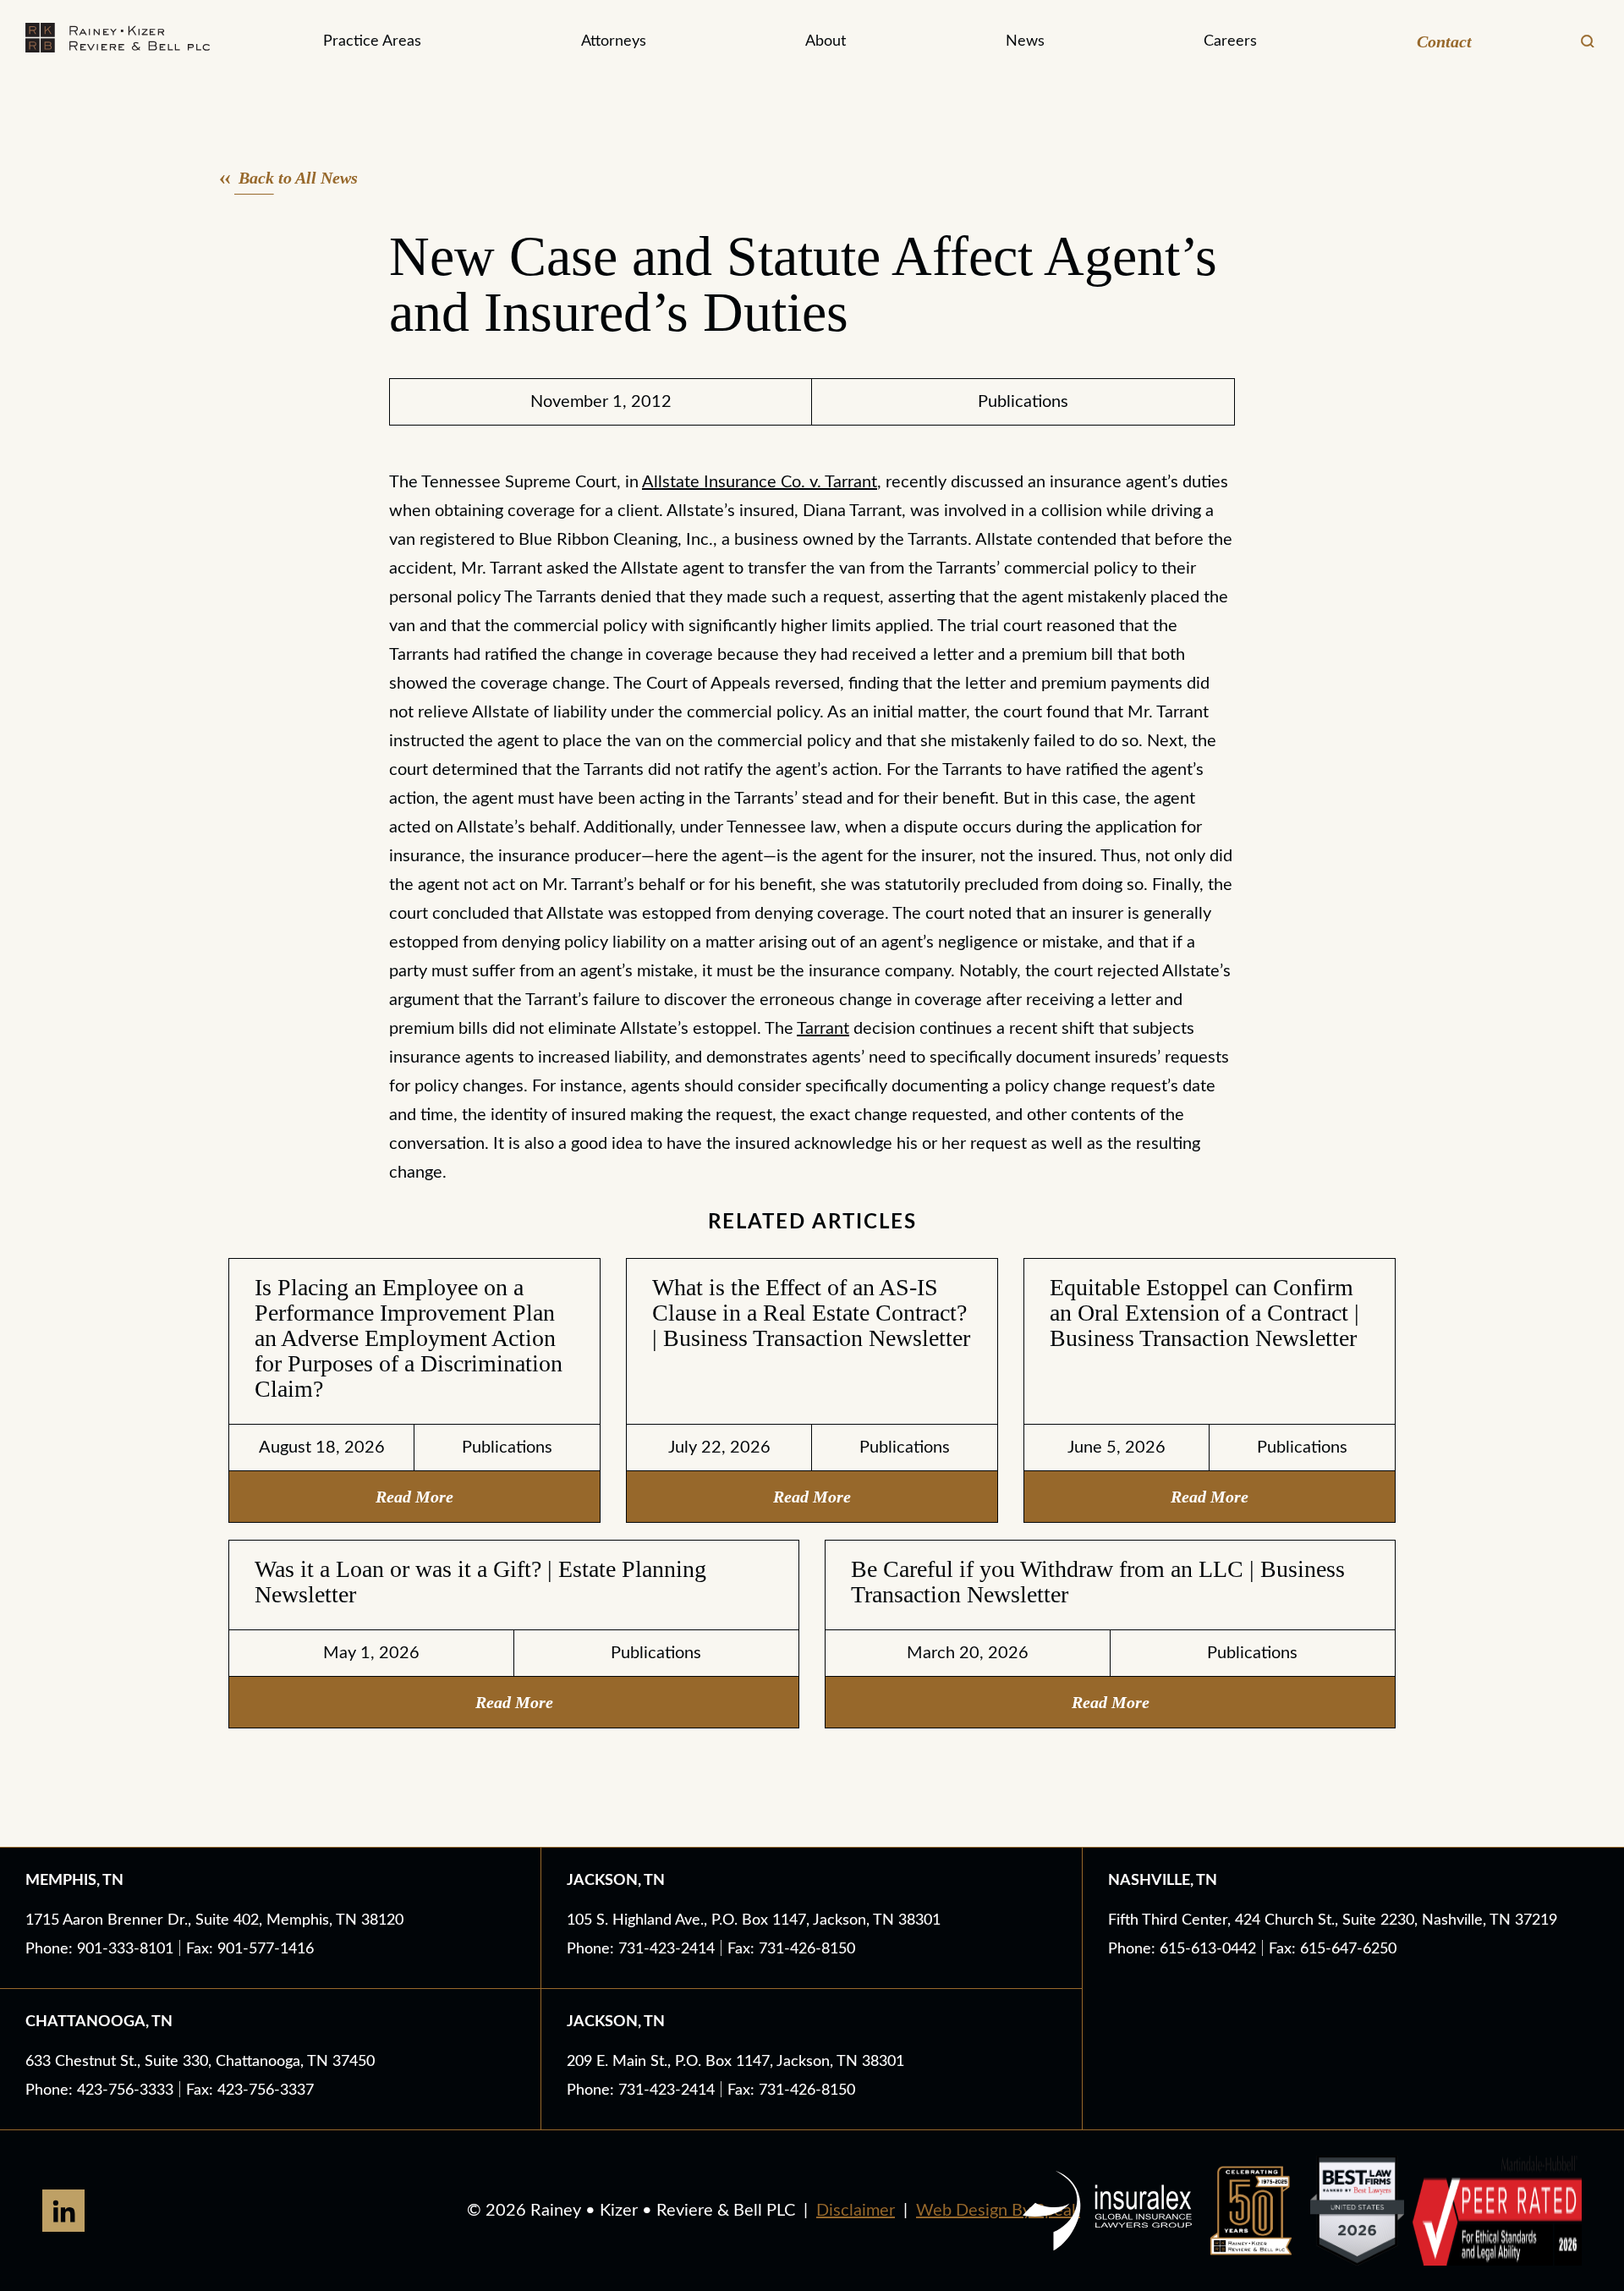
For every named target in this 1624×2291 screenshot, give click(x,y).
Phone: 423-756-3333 (101, 2090)
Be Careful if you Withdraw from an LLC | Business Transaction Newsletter (1098, 1582)
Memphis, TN (74, 1881)
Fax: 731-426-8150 (791, 1949)
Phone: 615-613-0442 (1184, 1949)
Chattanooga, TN (99, 2022)
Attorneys (614, 41)
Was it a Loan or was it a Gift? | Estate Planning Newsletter (480, 1582)
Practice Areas (372, 41)
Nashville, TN (1163, 1881)
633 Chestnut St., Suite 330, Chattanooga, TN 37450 (200, 2062)
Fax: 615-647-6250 (1333, 1949)
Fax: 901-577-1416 (250, 1949)
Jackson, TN (616, 1881)
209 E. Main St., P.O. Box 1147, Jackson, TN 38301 (735, 2062)
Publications (1023, 402)
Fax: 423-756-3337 (250, 2090)
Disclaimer (856, 2211)
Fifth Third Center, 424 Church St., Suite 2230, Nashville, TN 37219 (1333, 1920)
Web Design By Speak (998, 2211)
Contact (1444, 41)
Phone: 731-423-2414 (643, 1949)
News (1025, 41)
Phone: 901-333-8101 (101, 1949)
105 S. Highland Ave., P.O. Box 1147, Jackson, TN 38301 (754, 1920)
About (826, 41)
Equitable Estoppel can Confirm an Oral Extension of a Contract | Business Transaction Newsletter (1204, 1313)
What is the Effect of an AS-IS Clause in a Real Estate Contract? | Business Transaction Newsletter (811, 1313)
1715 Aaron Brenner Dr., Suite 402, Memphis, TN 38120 (214, 1920)
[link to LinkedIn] (63, 2211)
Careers (1230, 41)
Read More (414, 1497)
